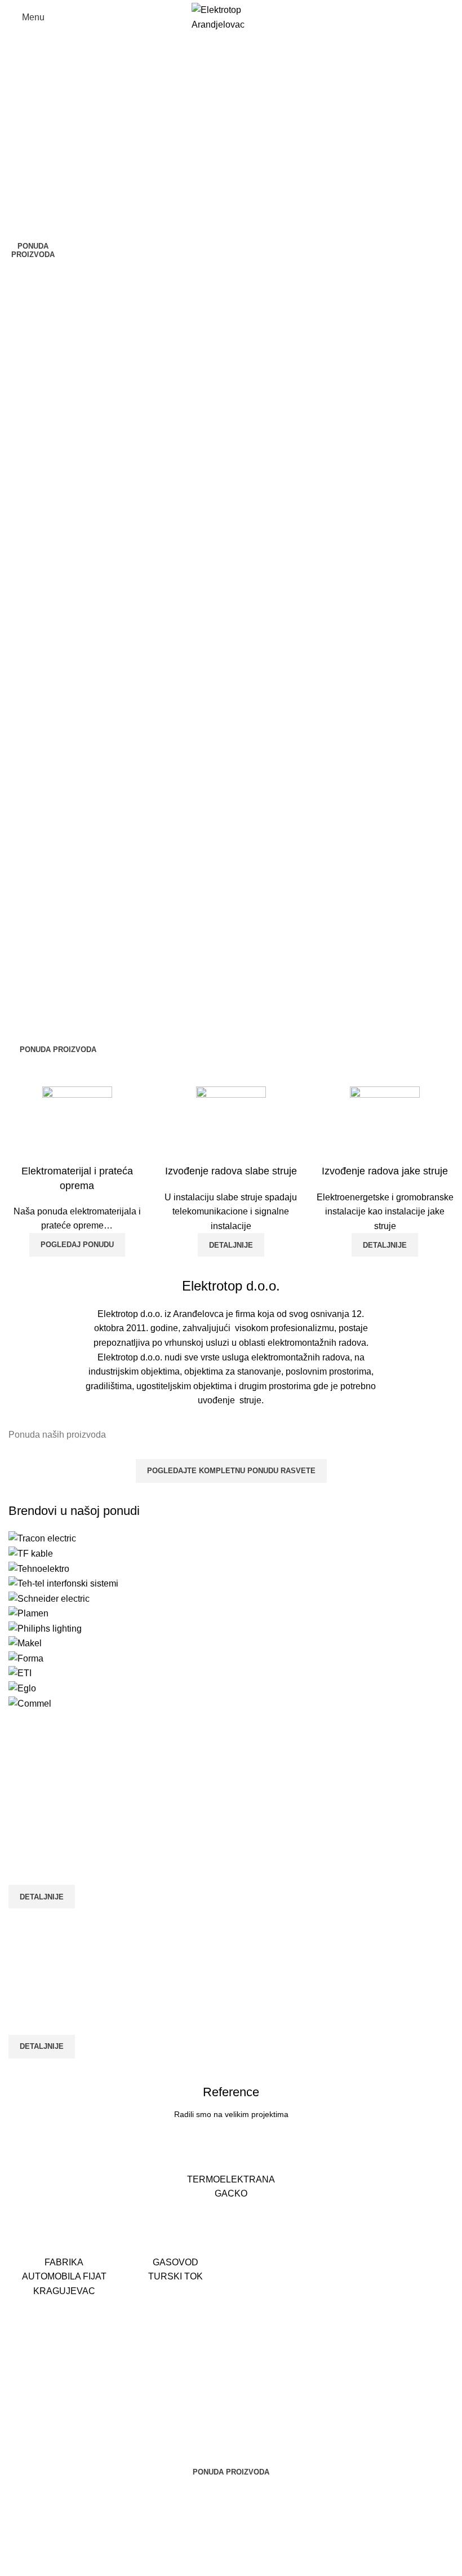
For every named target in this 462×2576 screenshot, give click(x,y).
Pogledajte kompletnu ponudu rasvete (231, 1471)
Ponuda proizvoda (33, 251)
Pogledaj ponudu (77, 1245)
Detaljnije (385, 1245)
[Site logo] (231, 17)
